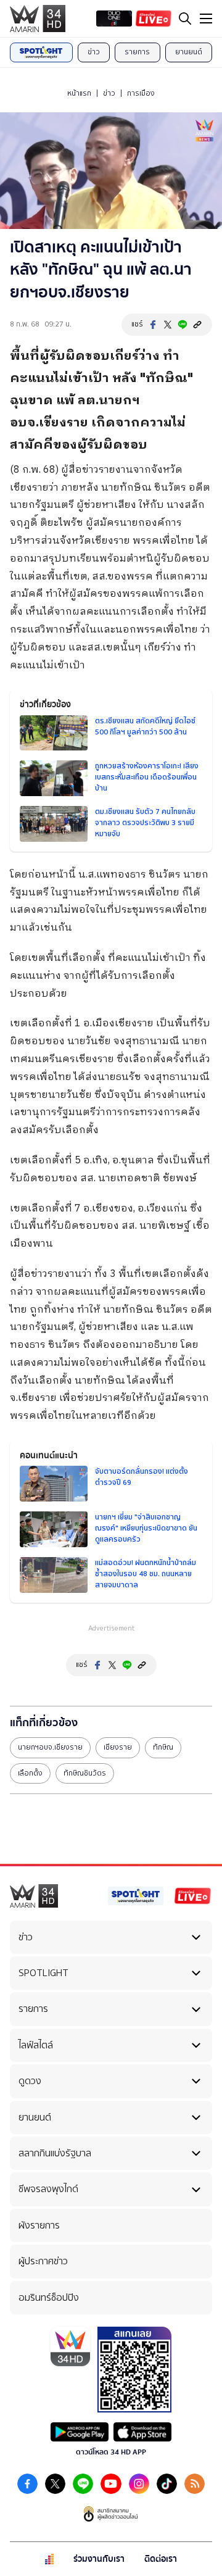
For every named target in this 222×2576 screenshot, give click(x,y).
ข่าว (94, 52)
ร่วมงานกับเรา (99, 2559)
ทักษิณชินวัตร (85, 1773)
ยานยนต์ (189, 52)
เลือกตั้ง (30, 1773)
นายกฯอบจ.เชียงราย (50, 1747)
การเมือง (141, 93)
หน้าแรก (79, 93)
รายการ (137, 52)
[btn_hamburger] (206, 19)
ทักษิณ (163, 1747)
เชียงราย (118, 1747)
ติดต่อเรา (161, 2559)
